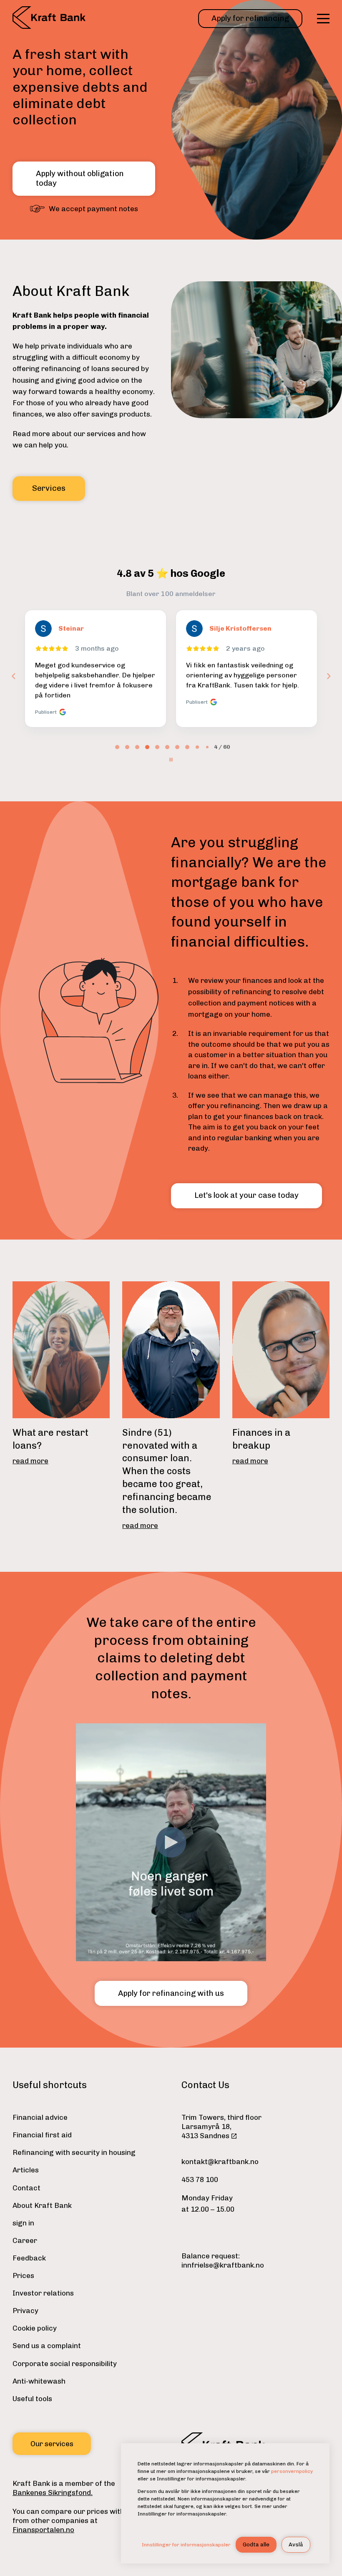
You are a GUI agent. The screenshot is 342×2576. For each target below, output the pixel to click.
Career (25, 2240)
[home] (49, 19)
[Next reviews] (328, 676)
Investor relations (43, 2293)
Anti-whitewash (39, 2381)
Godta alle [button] (256, 2544)
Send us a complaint (47, 2346)
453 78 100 (200, 2179)
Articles (26, 2170)
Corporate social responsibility (65, 2364)
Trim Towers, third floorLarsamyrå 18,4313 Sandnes (221, 2126)
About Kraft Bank (42, 2205)
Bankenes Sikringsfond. (53, 2493)
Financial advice (40, 2117)
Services (49, 488)
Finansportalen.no (43, 2530)
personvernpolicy (292, 2471)
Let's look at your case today (246, 1195)
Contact (26, 2188)
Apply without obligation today (80, 178)
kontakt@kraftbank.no (220, 2162)
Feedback (29, 2258)
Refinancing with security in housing (74, 2152)
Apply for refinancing (250, 18)
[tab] (117, 747)
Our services (52, 2444)
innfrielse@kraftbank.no (223, 2265)
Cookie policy (35, 2328)
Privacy (25, 2311)
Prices (23, 2275)
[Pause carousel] (171, 760)
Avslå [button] (296, 2544)
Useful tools (32, 2399)
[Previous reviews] (13, 676)
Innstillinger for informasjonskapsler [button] (186, 2545)
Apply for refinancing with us (171, 1993)
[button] (323, 19)
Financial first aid (42, 2135)
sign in (23, 2223)
